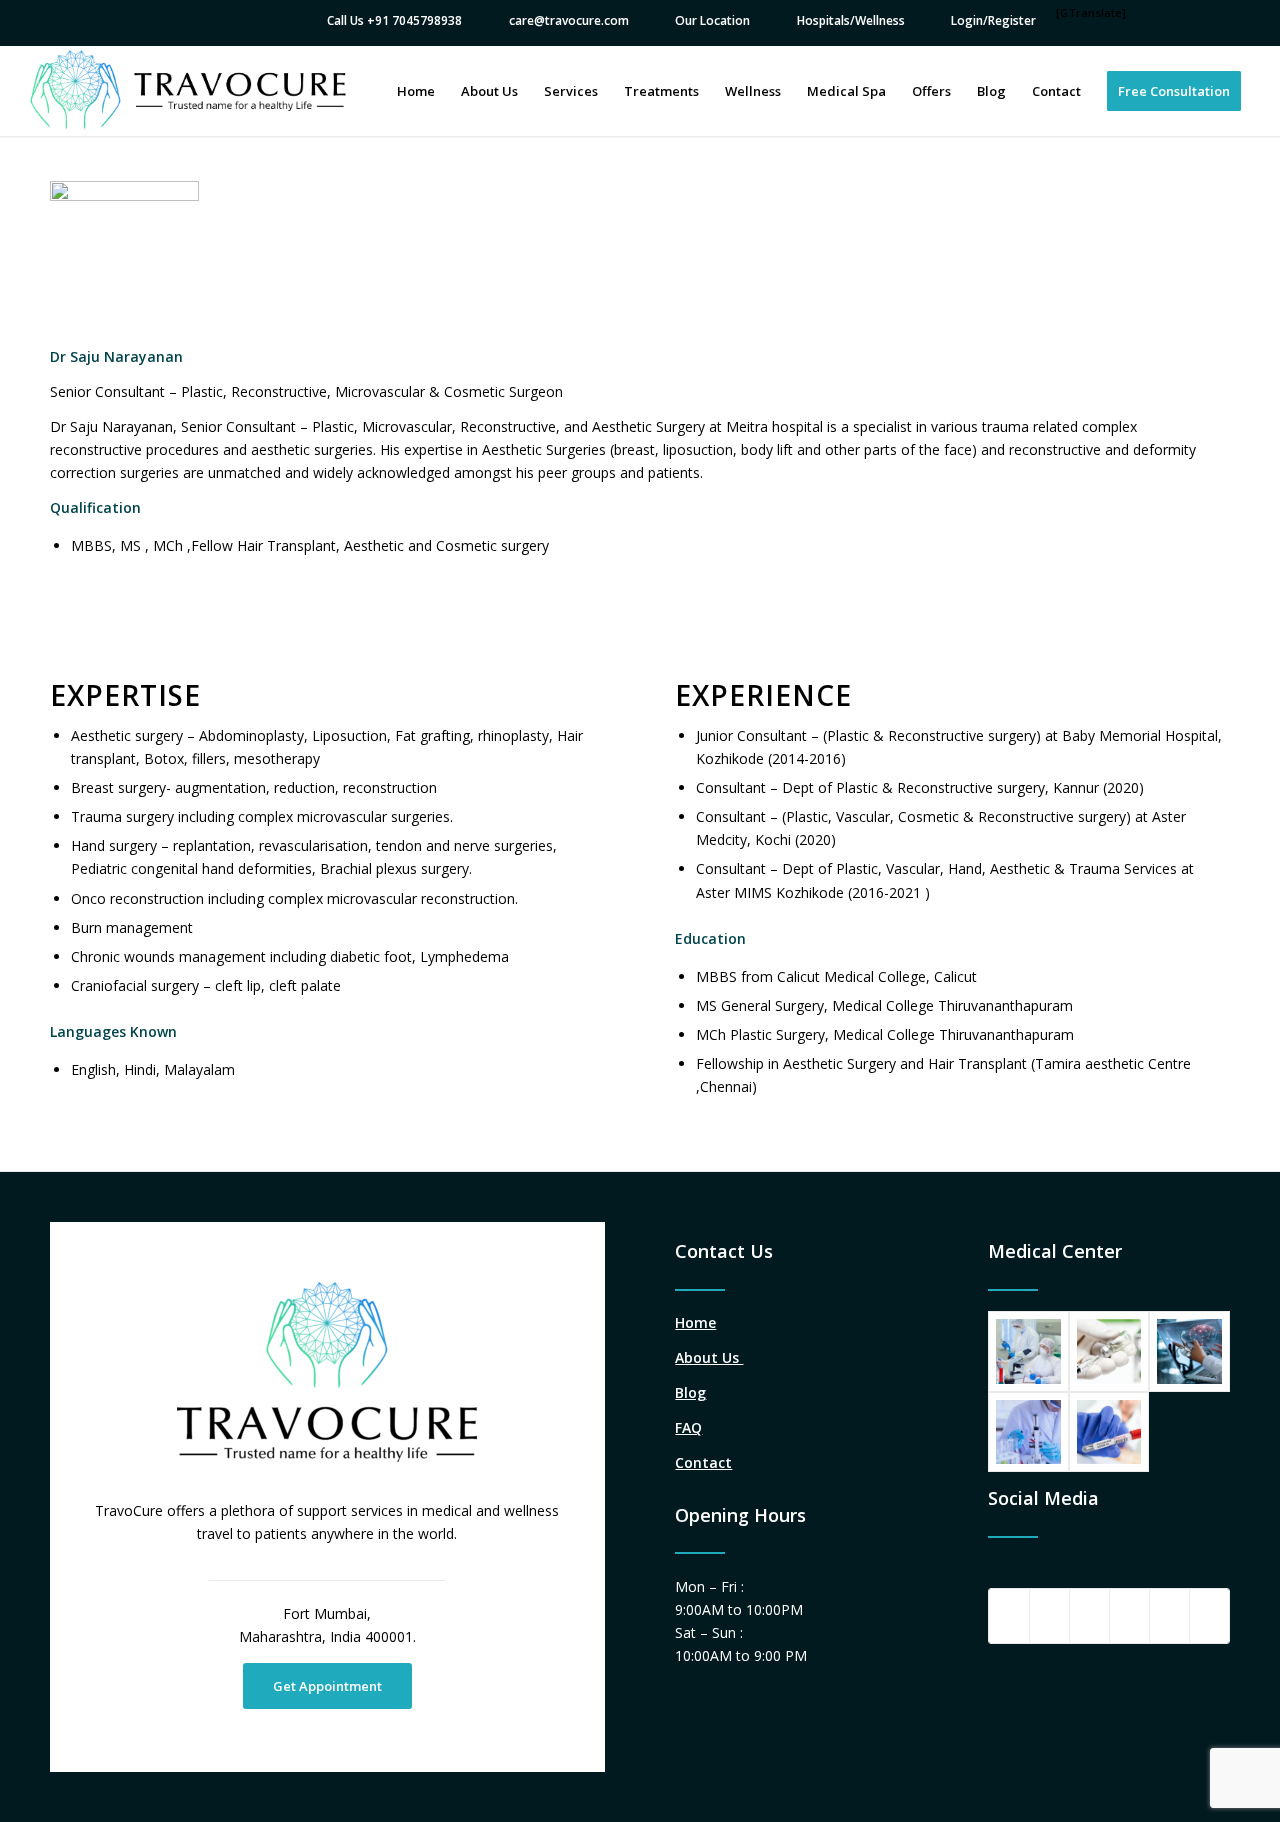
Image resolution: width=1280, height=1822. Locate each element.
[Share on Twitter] (1049, 1616)
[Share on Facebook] (1009, 1616)
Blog (690, 1392)
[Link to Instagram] (1209, 1616)
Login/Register (993, 20)
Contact (703, 1462)
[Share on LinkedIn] (1169, 1616)
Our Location (712, 20)
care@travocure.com (569, 20)
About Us (709, 1357)
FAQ (688, 1427)
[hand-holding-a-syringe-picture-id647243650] (1109, 1351)
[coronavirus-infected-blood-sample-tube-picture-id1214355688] (1109, 1432)
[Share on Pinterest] (1129, 1616)
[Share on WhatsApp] (1089, 1616)
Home (695, 1322)
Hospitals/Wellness (851, 20)
